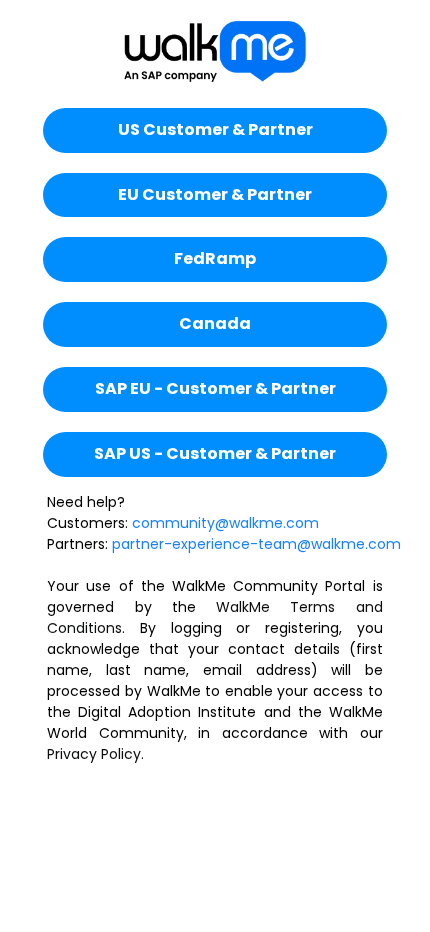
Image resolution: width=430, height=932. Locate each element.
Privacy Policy (94, 754)
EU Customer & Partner (215, 194)
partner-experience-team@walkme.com (256, 544)
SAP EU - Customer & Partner (215, 388)
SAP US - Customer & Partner (215, 453)
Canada (215, 323)
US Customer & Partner (215, 129)
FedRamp (215, 258)
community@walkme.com (225, 523)
